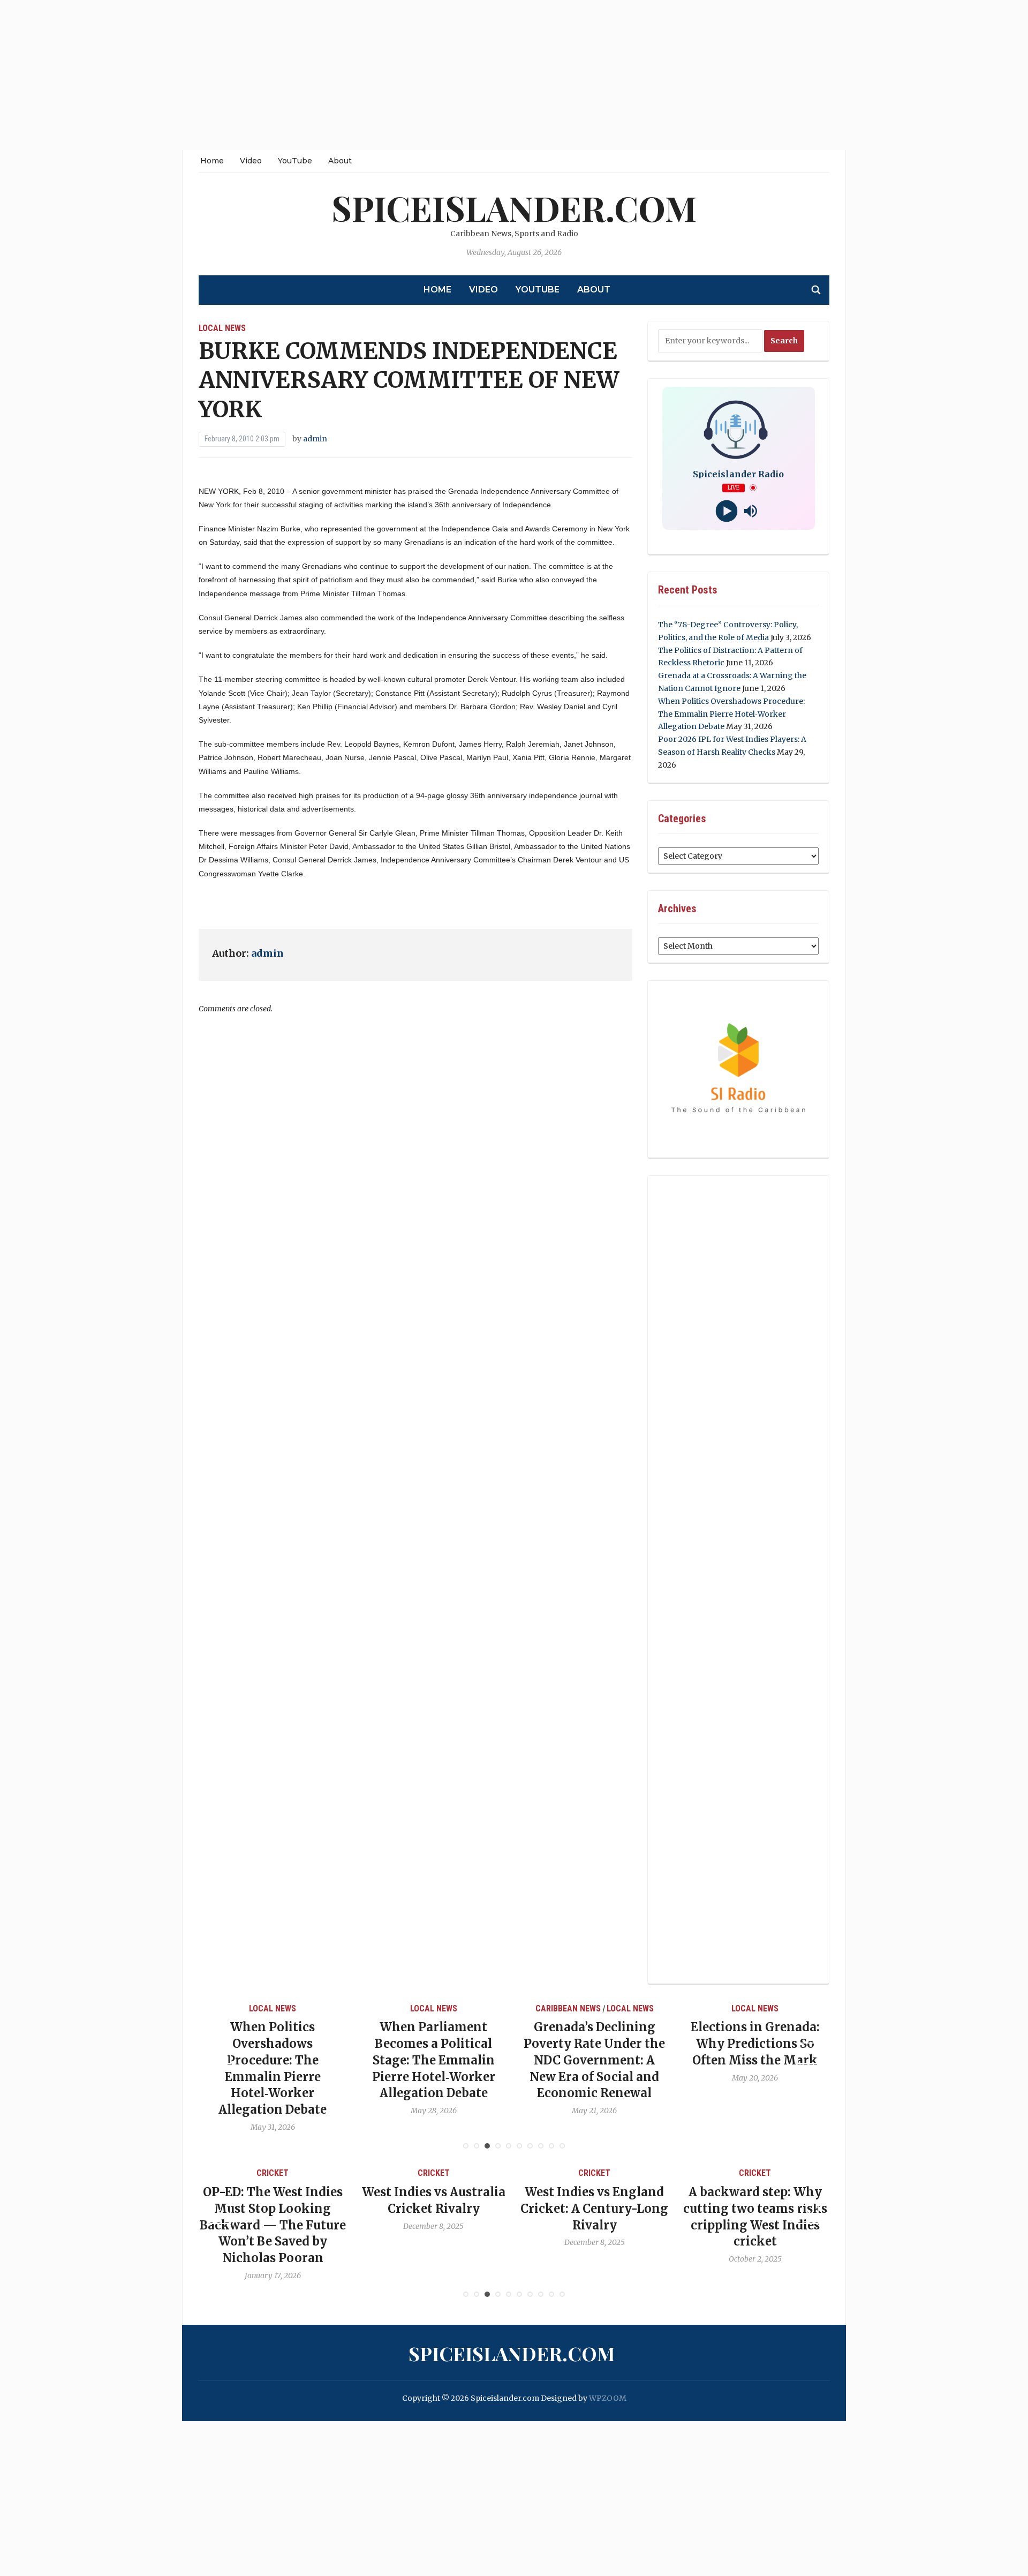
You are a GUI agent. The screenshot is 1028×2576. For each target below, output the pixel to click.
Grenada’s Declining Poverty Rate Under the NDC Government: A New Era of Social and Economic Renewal (490, 2060)
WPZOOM (608, 2398)
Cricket (345, 2173)
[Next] (808, 2053)
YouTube (295, 161)
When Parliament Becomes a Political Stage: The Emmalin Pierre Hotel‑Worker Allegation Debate (329, 2060)
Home (212, 161)
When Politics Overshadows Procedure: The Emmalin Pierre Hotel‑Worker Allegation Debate (731, 714)
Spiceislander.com (514, 208)
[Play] (726, 511)
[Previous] (220, 2053)
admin (315, 439)
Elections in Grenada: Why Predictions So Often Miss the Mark (651, 2044)
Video (251, 161)
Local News (222, 328)
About (340, 161)
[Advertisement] (321, 75)
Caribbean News (464, 2008)
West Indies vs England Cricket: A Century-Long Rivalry (506, 2209)
